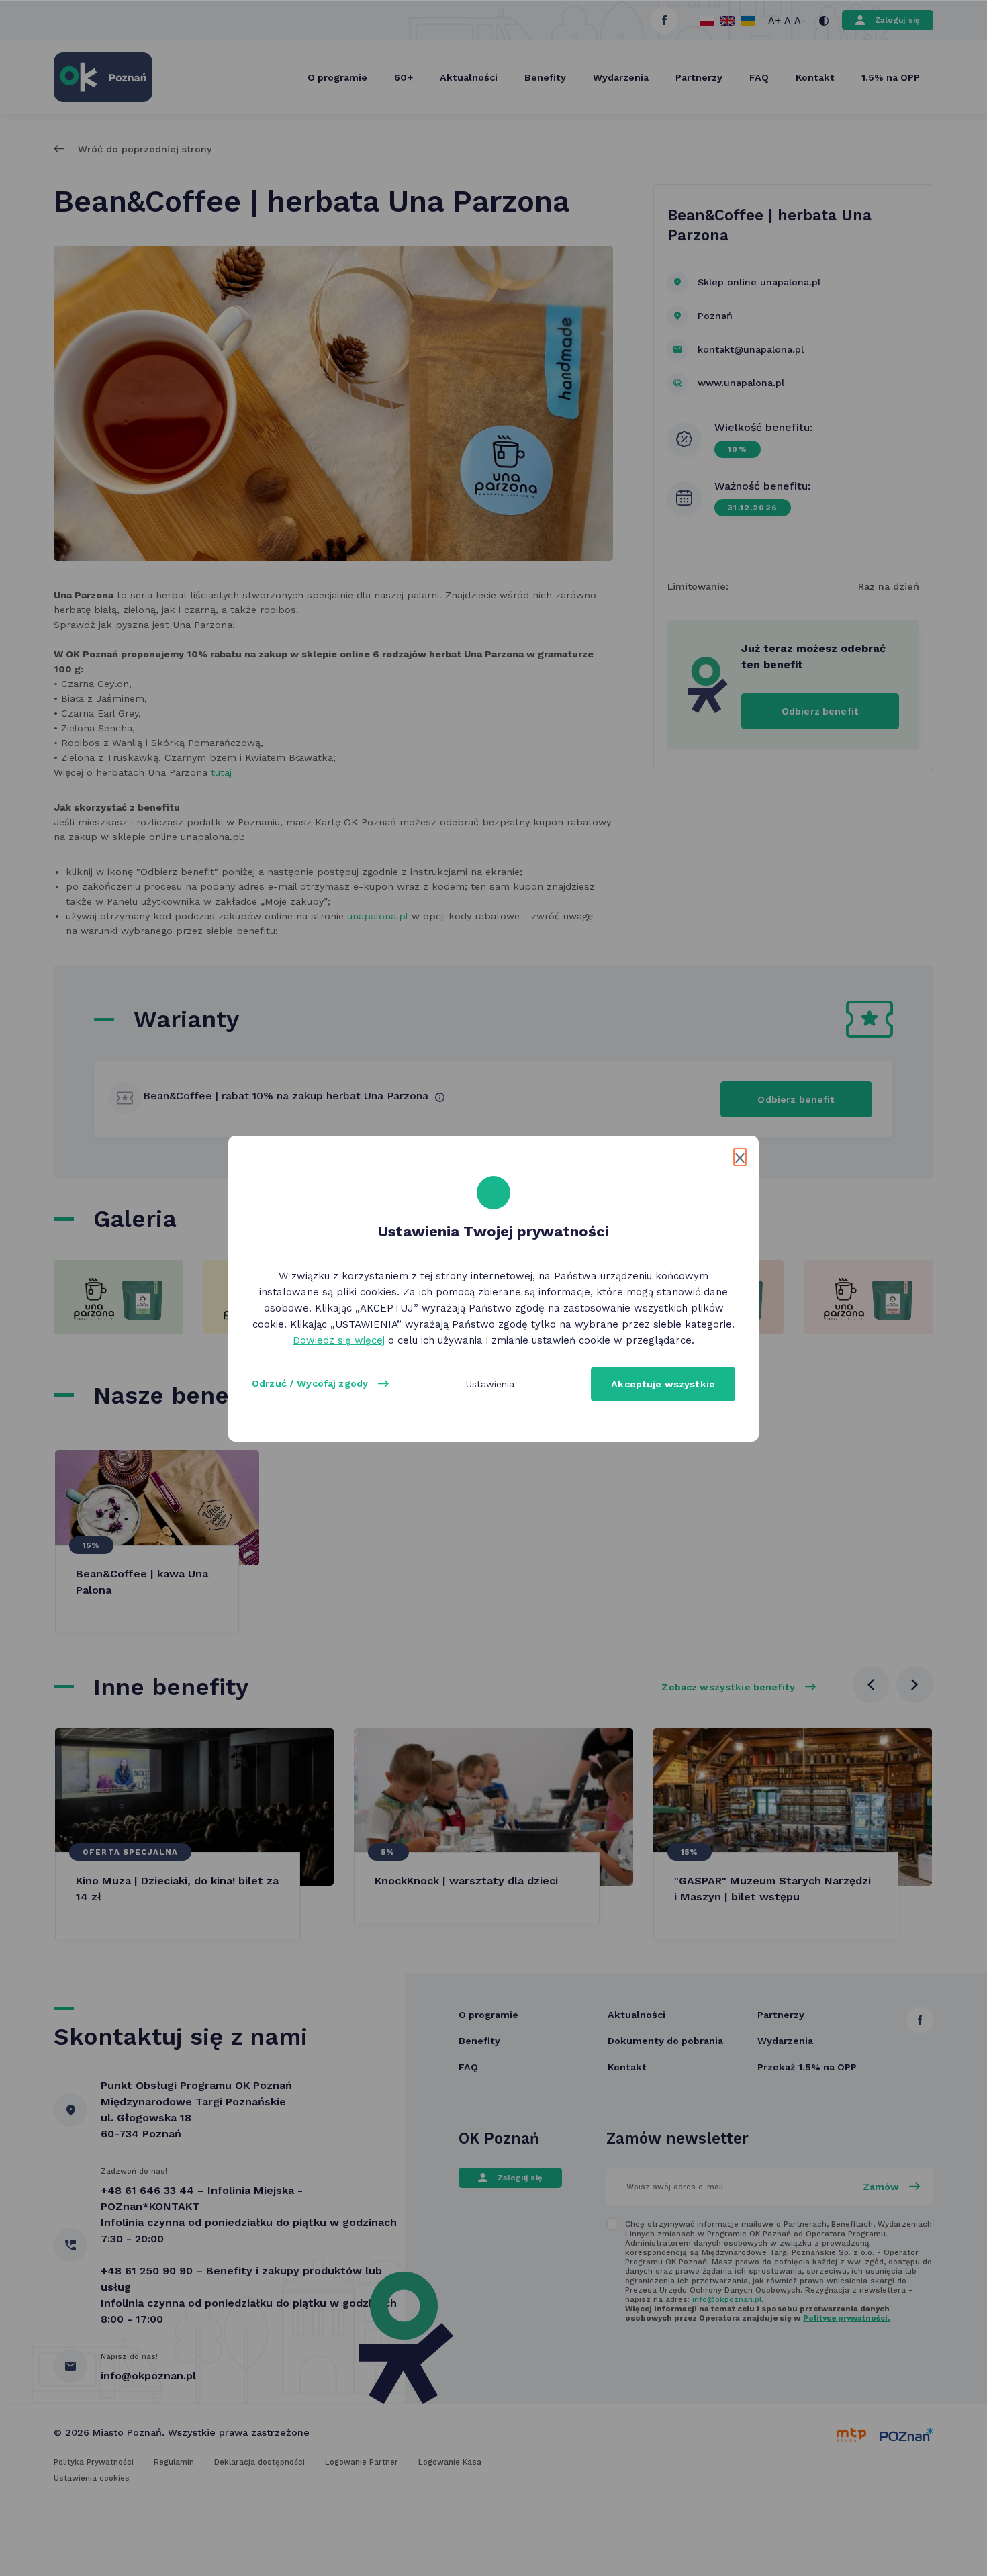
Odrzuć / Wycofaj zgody (310, 1383)
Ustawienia (490, 1384)
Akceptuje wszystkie (663, 1384)
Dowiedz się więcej (339, 1340)
